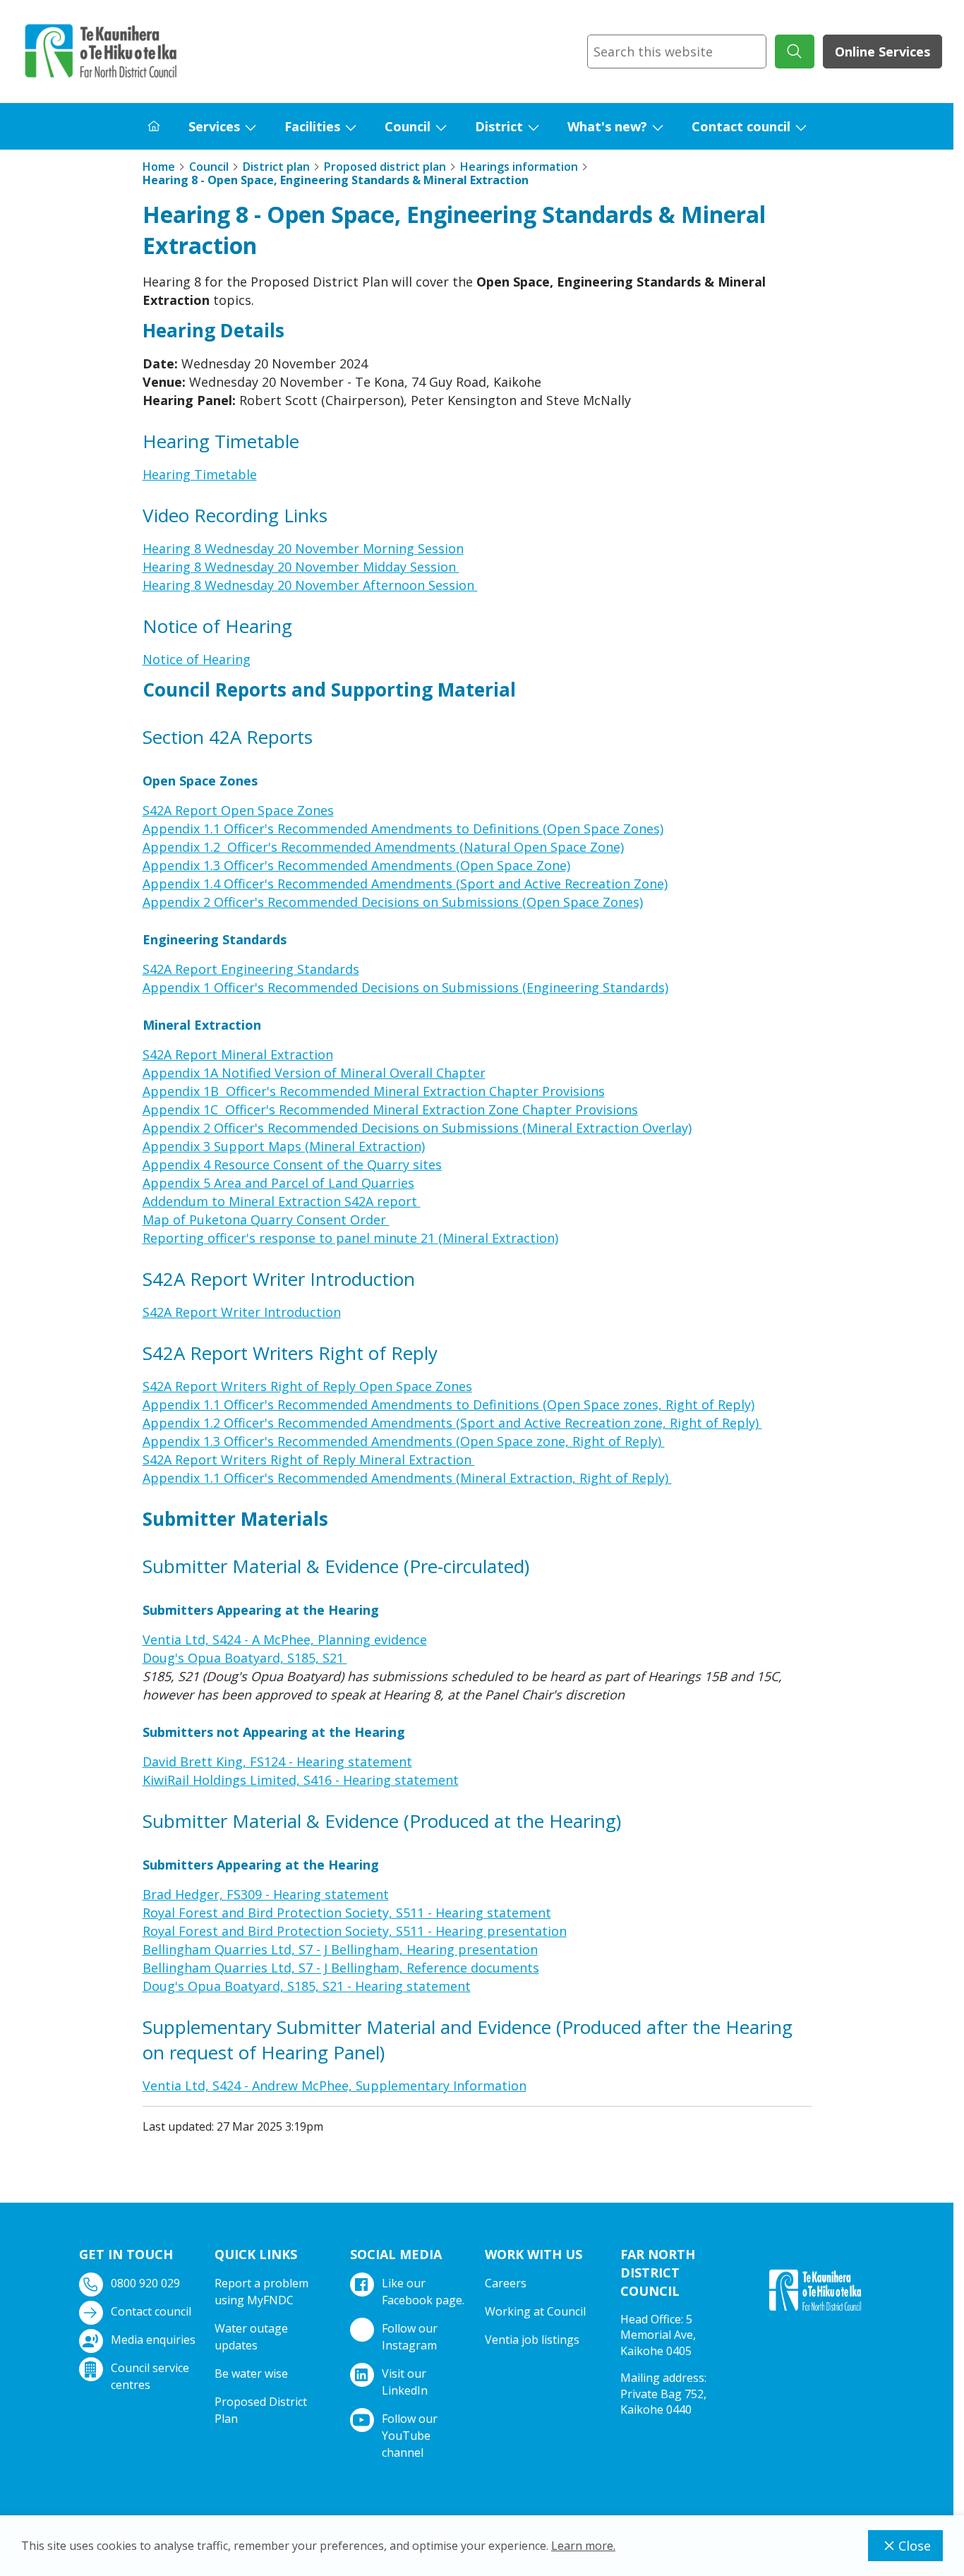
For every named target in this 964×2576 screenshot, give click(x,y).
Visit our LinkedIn (405, 2382)
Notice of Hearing (197, 659)
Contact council (741, 126)
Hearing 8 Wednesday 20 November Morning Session (303, 548)
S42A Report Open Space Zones (238, 810)
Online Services (882, 52)
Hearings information (519, 167)
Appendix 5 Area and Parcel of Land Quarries (278, 1183)
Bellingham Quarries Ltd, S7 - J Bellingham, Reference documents (341, 1968)
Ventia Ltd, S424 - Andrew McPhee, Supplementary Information (335, 2086)
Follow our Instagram (410, 2337)
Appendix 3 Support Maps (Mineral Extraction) (284, 1146)
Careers (506, 2283)
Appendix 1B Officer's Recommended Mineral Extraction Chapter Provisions (374, 1091)
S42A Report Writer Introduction (242, 1312)
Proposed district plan (385, 167)
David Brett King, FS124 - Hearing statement (277, 1762)
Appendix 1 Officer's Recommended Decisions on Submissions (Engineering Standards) (405, 987)
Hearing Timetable (200, 474)
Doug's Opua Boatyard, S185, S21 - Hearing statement (307, 1986)
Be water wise (251, 2373)
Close (915, 2546)
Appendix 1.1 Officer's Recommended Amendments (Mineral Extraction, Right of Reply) (407, 1478)
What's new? (607, 126)
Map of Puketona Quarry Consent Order (266, 1220)
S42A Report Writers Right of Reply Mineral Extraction (309, 1459)
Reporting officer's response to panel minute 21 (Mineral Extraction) (350, 1238)
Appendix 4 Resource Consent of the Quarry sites (292, 1164)
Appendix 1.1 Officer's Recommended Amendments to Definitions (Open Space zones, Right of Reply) (448, 1404)
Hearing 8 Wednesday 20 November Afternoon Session (310, 585)
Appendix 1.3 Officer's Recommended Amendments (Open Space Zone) (356, 865)
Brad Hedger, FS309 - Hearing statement (266, 1894)
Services (214, 126)
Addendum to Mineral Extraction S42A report (282, 1201)
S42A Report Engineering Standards (251, 969)
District (499, 126)
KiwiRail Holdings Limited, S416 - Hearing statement (301, 1780)
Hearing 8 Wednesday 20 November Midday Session (301, 567)
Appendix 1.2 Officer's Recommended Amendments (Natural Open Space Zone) (383, 847)
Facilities (312, 126)
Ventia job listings (532, 2340)
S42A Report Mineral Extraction (238, 1054)
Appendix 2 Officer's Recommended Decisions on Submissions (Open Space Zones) (393, 902)
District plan (276, 167)
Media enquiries (153, 2340)
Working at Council (535, 2311)
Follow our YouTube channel (410, 2436)
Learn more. (583, 2546)
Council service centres (150, 2376)
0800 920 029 (145, 2283)
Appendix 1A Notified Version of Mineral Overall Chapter (314, 1073)
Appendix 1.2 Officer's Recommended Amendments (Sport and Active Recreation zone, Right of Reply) (452, 1423)
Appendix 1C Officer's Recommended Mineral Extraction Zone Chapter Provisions (390, 1109)
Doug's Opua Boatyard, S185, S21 (245, 1658)
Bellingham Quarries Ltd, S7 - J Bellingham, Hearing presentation (340, 1949)
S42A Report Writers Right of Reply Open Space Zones (307, 1386)
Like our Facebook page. (423, 2292)
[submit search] (795, 52)
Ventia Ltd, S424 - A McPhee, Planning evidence (285, 1639)
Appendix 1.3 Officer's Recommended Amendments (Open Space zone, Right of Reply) (404, 1441)
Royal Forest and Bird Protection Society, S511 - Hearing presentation (355, 1931)
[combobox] (677, 52)
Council (408, 126)
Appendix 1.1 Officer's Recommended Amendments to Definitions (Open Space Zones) (403, 829)
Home (159, 167)
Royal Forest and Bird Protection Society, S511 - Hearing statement (347, 1913)
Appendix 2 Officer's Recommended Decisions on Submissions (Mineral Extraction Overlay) (417, 1128)
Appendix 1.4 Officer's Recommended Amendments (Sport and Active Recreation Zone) (405, 884)
